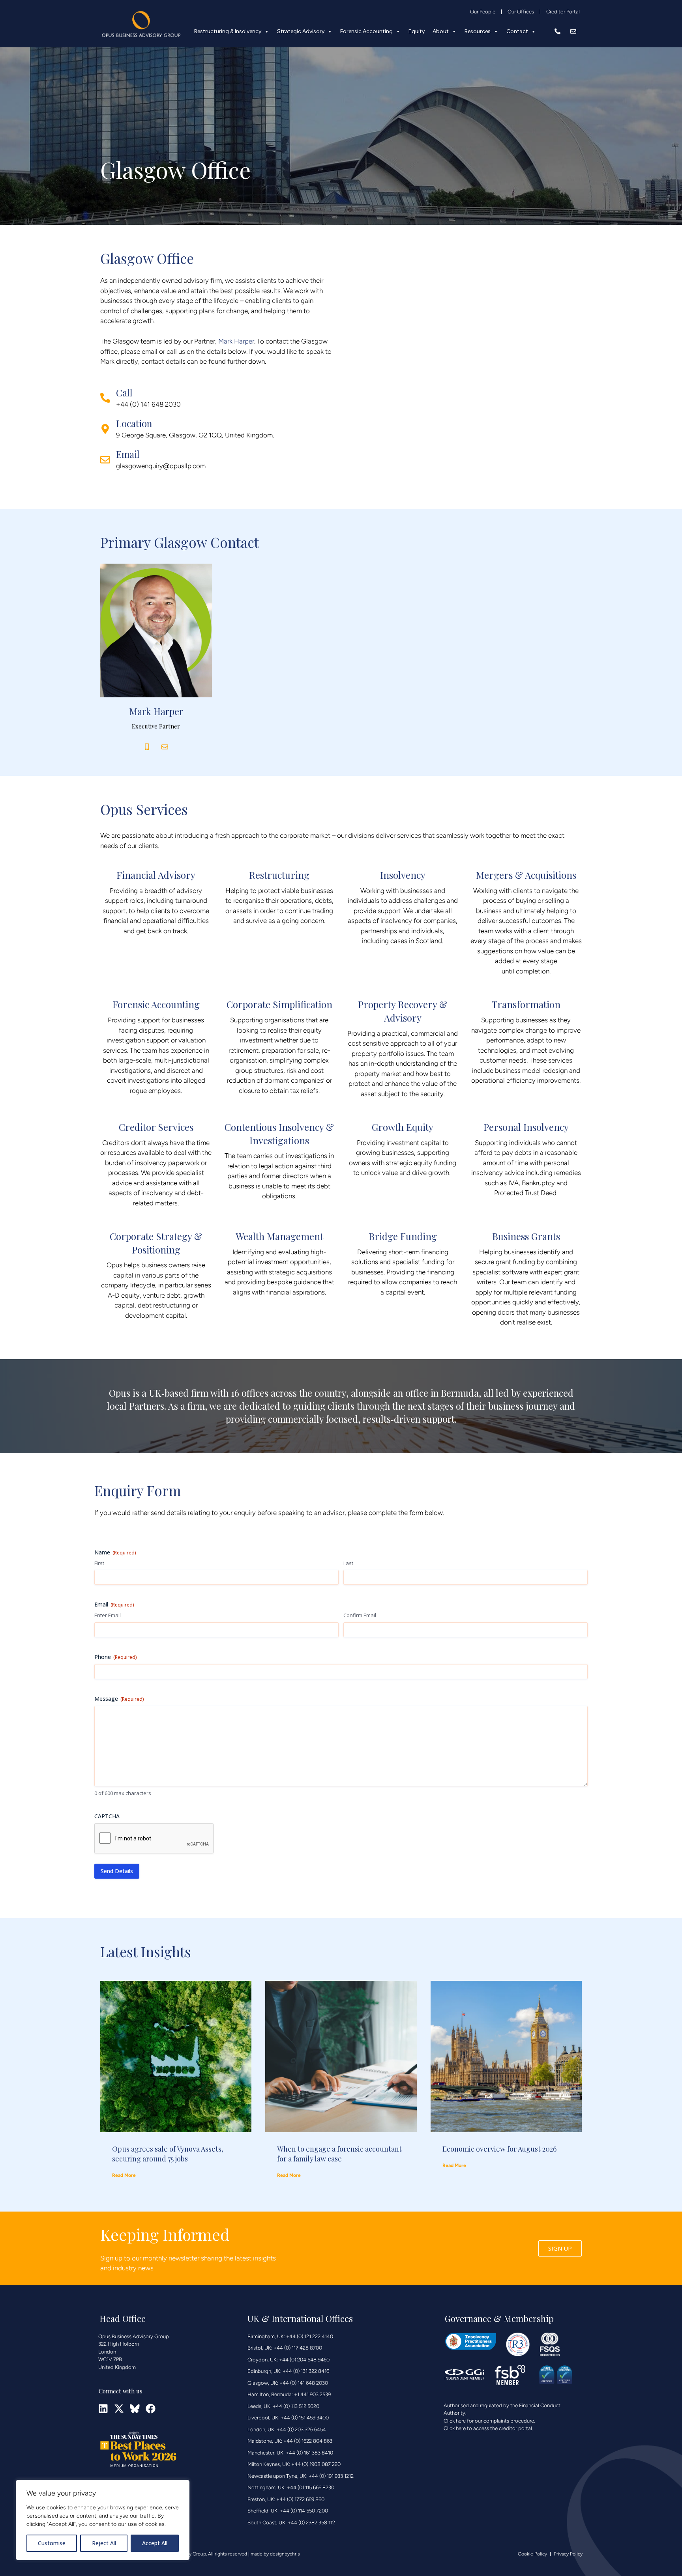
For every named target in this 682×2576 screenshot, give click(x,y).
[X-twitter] (119, 2409)
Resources (478, 31)
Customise (52, 2543)
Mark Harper (236, 341)
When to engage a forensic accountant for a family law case (339, 2154)
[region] (103, 2520)
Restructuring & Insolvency (228, 31)
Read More (124, 2175)
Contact (517, 31)
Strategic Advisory (301, 31)
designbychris (285, 2554)
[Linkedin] (103, 2409)
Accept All (155, 2543)
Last (348, 1563)
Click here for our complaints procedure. (489, 2421)
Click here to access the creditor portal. (488, 2428)
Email (128, 454)
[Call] (105, 398)
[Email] (105, 460)
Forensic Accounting (366, 31)
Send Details (117, 1871)
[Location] (105, 429)
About (441, 31)
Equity (417, 31)
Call (124, 393)
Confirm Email (360, 1615)
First (99, 1563)
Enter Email (108, 1615)
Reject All (104, 2543)
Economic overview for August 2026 (499, 2149)
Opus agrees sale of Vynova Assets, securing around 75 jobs (168, 2154)
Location (134, 423)
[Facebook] (151, 2409)
